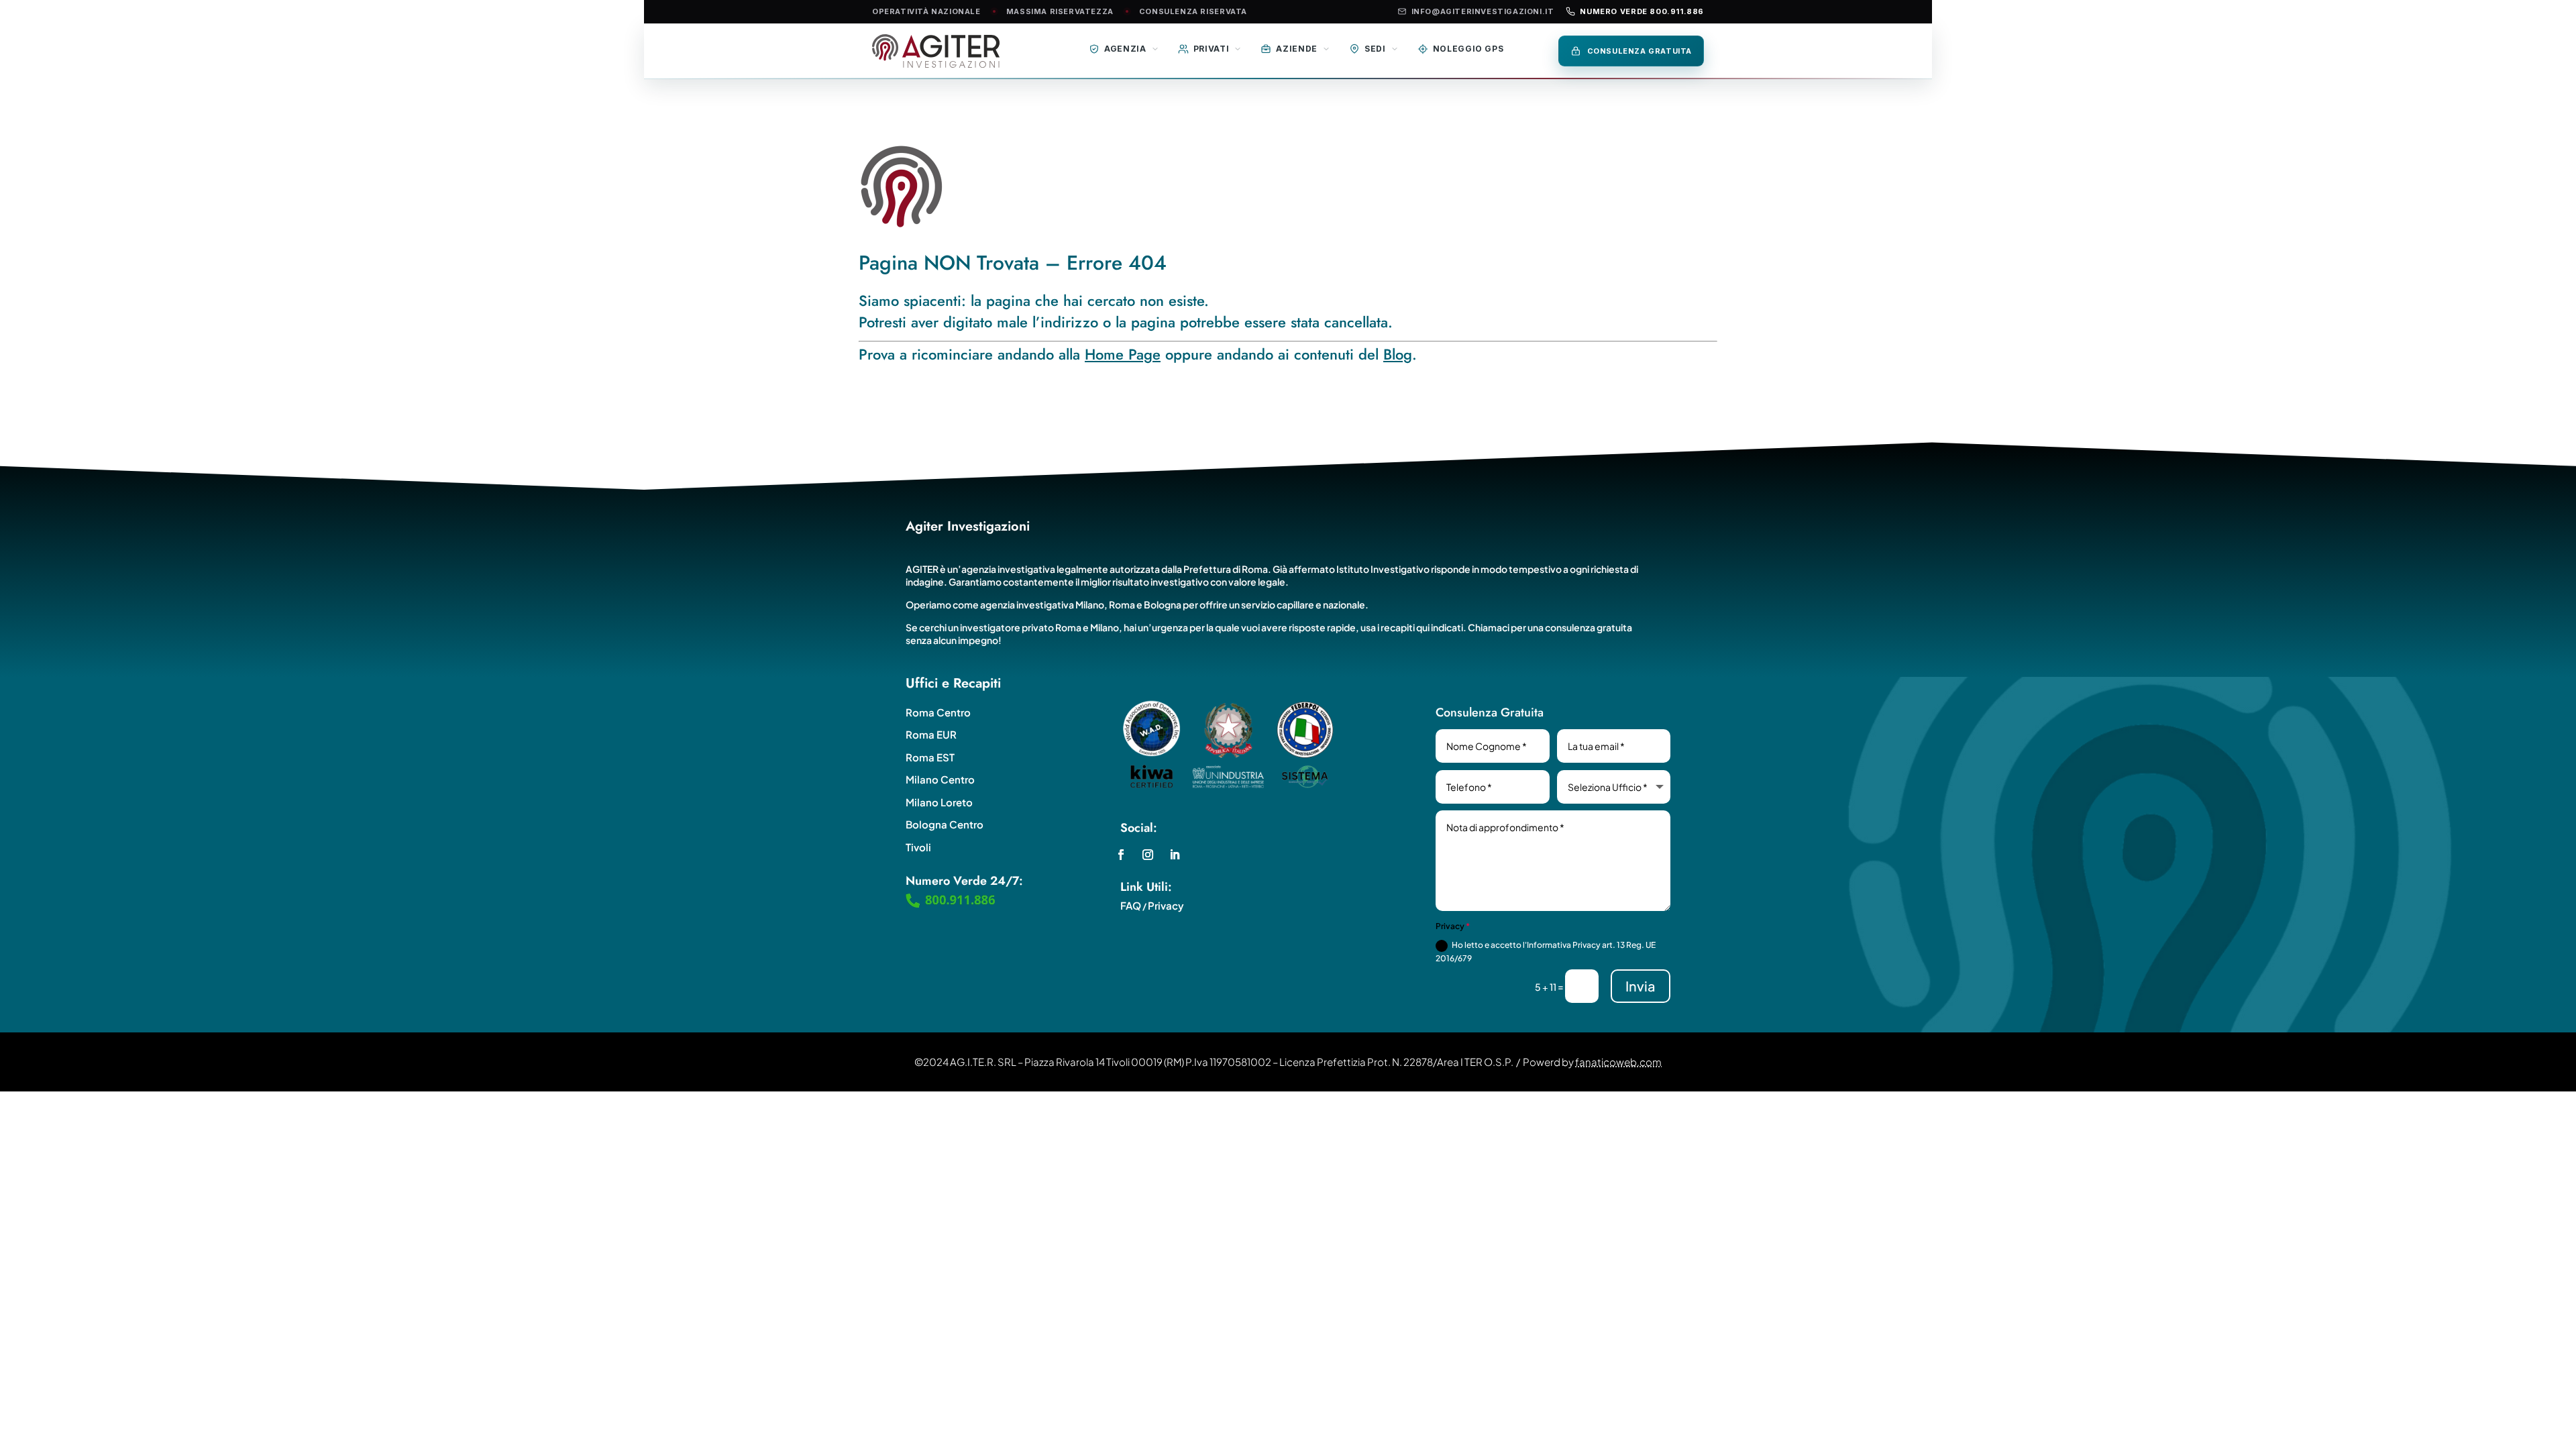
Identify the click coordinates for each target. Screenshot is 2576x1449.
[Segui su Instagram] (1148, 855)
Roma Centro (938, 712)
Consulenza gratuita (1640, 51)
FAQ (1131, 905)
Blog (1398, 354)
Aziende (1297, 49)
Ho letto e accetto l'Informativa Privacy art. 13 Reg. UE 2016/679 (1546, 952)
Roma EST (930, 757)
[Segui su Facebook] (1121, 855)
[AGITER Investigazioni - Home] (949, 51)
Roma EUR (931, 734)
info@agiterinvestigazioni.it (1483, 11)
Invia (1641, 986)
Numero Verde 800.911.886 (1642, 11)
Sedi (1375, 49)
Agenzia (1125, 49)
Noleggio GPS (1468, 49)
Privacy (1166, 905)
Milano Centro (940, 779)
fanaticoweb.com (1618, 1062)
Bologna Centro (945, 824)
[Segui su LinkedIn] (1175, 855)
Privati (1212, 49)
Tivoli (918, 847)
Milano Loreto (939, 802)
